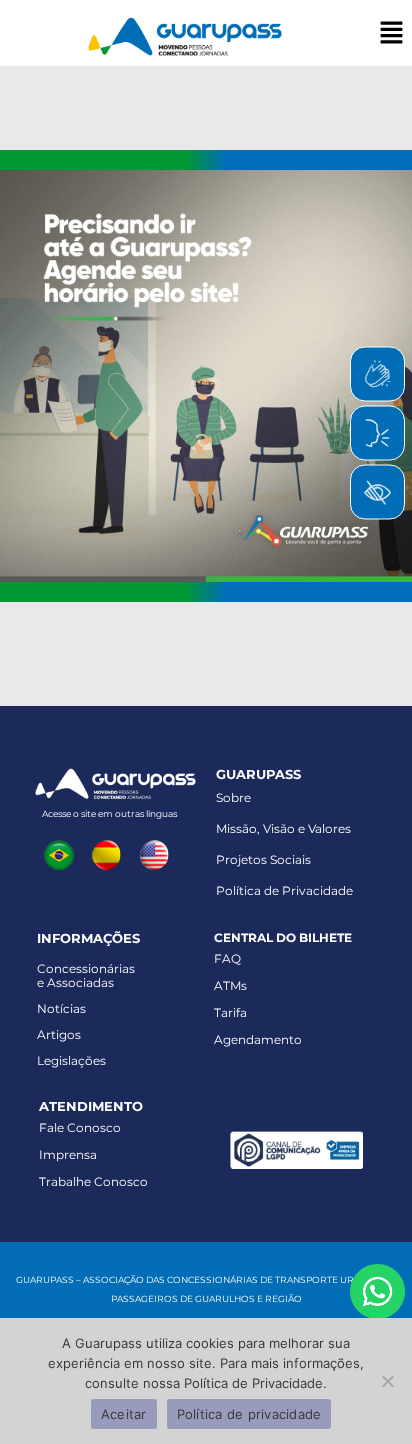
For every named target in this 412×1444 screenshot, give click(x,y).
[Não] (387, 1381)
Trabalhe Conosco (93, 1181)
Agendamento (258, 1039)
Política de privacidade (249, 1414)
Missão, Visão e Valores (283, 828)
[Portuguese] (63, 854)
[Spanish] (111, 854)
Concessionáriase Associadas (86, 975)
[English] (158, 854)
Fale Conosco (80, 1127)
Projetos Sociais (263, 859)
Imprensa (68, 1154)
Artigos (59, 1034)
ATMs (230, 985)
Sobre (233, 797)
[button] (392, 34)
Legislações (71, 1060)
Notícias (61, 1008)
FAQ (227, 958)
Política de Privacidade (284, 890)
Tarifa (230, 1012)
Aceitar (124, 1414)
